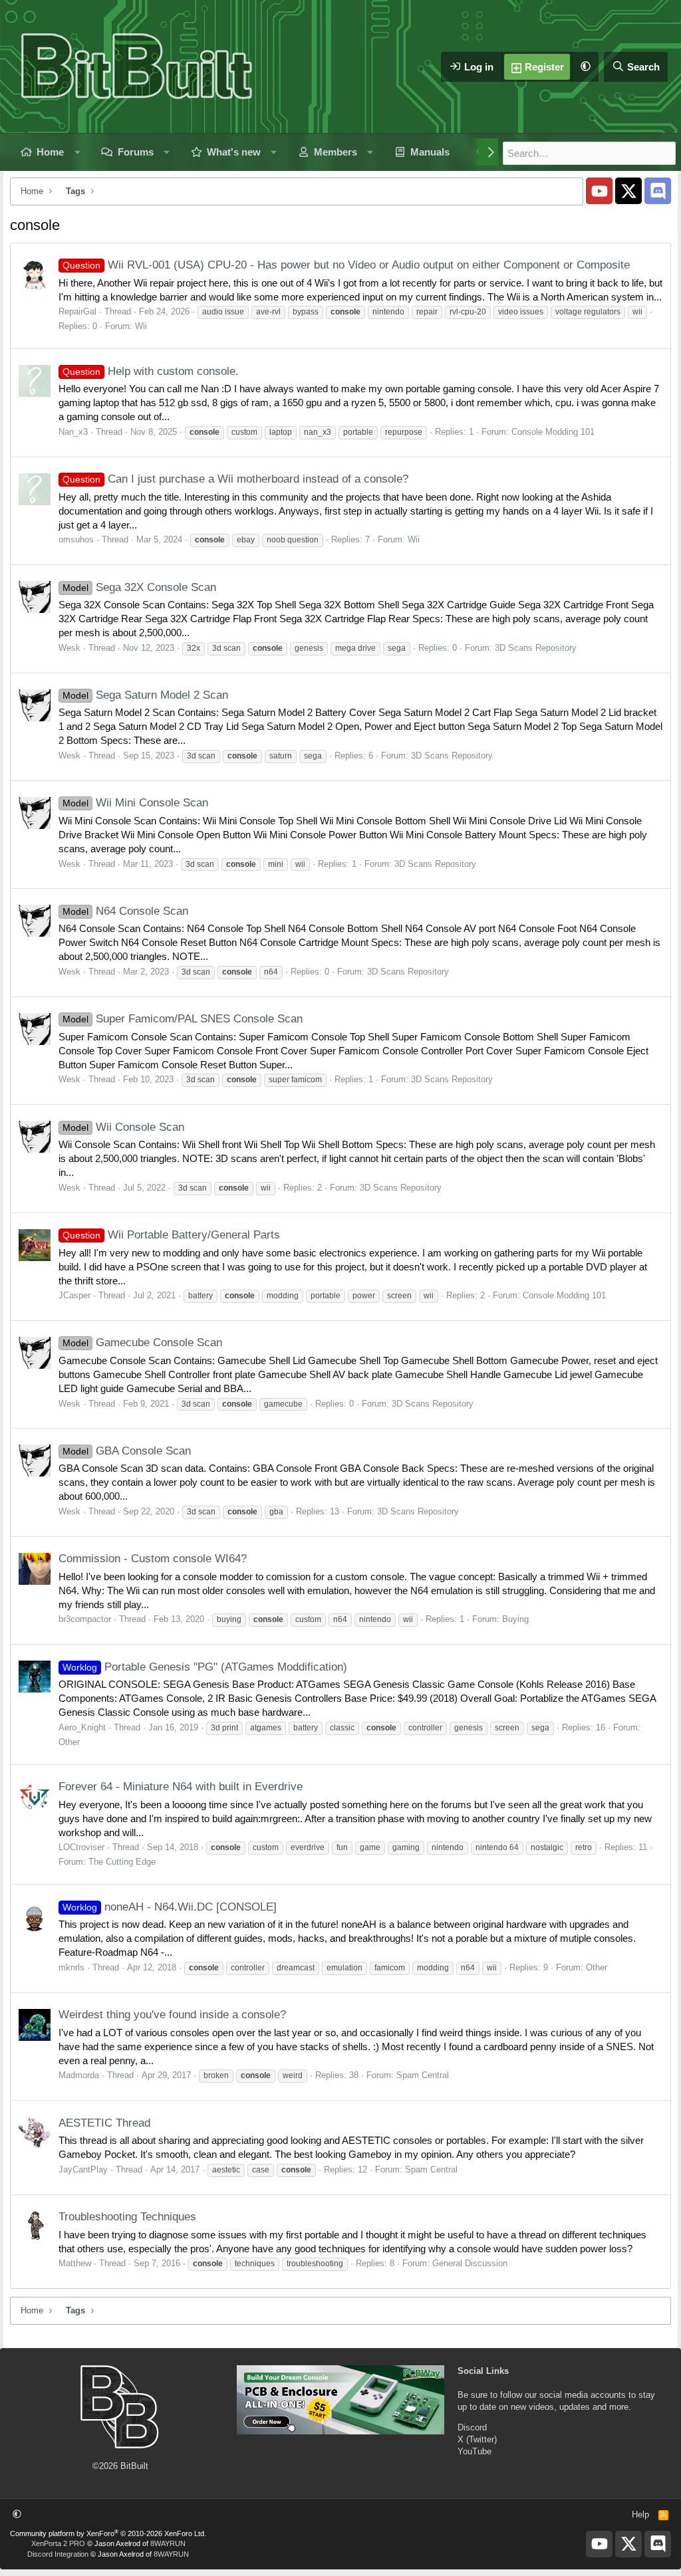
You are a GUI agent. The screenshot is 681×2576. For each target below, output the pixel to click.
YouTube (475, 2451)
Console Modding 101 (553, 432)
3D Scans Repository (536, 648)
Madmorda (79, 2075)
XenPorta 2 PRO (58, 2543)
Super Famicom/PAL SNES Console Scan (183, 1019)
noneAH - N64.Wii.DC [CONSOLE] (170, 1907)
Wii (141, 326)
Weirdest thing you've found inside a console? (172, 2015)
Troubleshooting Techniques (127, 2217)
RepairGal (77, 311)
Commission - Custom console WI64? (153, 1559)
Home (50, 152)
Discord (472, 2427)
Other (69, 1742)
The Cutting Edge (122, 1862)
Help (640, 2515)
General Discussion (470, 2263)
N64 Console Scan (125, 911)
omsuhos (76, 539)
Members (336, 152)
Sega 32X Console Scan (139, 587)
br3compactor (85, 1619)
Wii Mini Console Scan (135, 803)
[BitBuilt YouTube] (599, 191)
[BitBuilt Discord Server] (658, 191)
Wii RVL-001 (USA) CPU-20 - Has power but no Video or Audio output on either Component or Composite (346, 265)
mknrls (71, 1967)
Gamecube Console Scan (142, 1343)
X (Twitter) (477, 2439)
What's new (234, 152)
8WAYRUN (168, 2543)
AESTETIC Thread (104, 2123)
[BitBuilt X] (628, 191)
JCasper (74, 1295)
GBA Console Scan (127, 1451)
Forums (136, 152)
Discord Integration (58, 2554)
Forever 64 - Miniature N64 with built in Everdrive (181, 1787)
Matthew (75, 2263)
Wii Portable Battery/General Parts (171, 1235)
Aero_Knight (82, 1727)
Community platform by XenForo (108, 2533)
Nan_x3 (73, 432)
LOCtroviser (81, 1847)
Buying (515, 1619)
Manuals (430, 152)
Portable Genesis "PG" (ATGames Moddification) (205, 1667)
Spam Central (423, 2075)
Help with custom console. (151, 371)
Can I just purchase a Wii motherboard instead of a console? (235, 479)
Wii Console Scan (123, 1127)
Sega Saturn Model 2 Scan (145, 695)
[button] (585, 67)
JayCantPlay (83, 2169)
